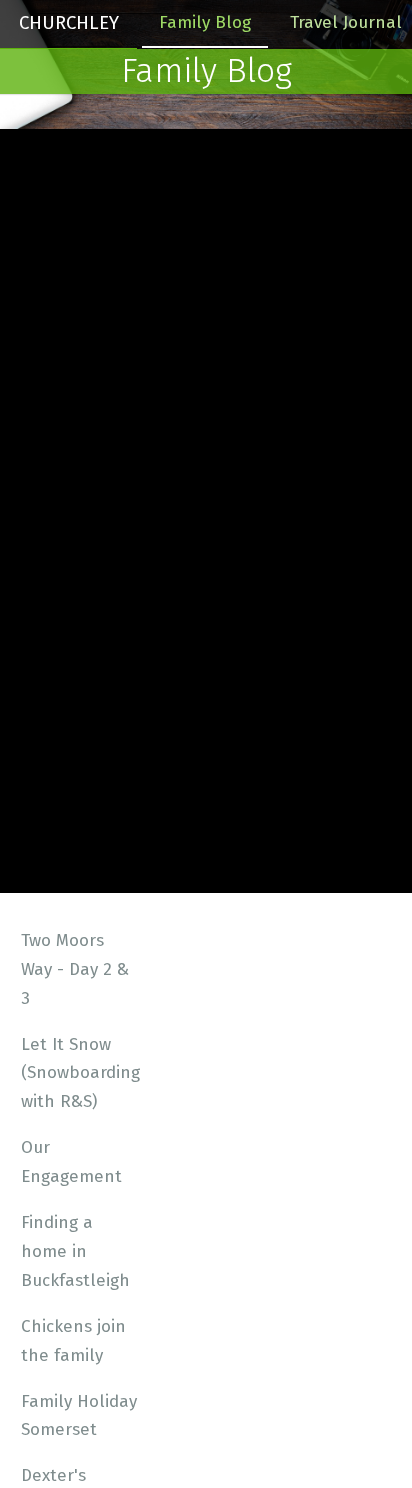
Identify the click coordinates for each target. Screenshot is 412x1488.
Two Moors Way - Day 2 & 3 (75, 969)
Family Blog (205, 22)
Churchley (69, 23)
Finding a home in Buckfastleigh (75, 1251)
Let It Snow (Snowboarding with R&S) (80, 1073)
